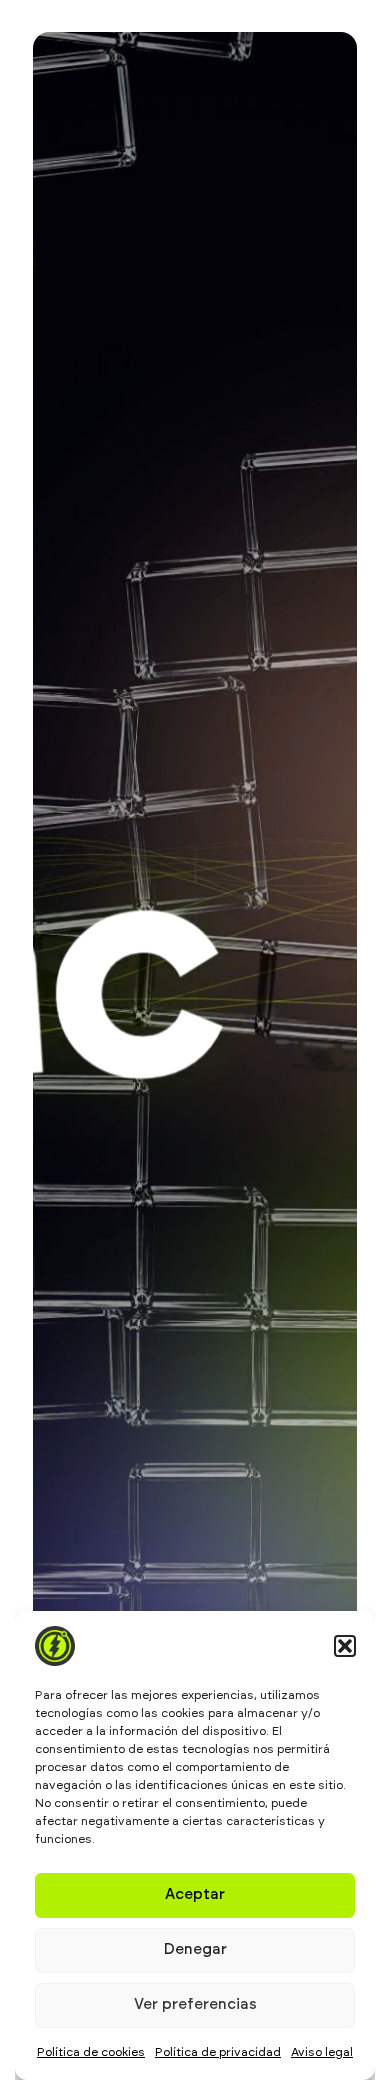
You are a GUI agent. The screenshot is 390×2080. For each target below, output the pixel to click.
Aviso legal (322, 2052)
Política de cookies (91, 2052)
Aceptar (195, 1894)
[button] (345, 1646)
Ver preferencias (195, 2004)
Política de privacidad (218, 2052)
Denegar (195, 1949)
